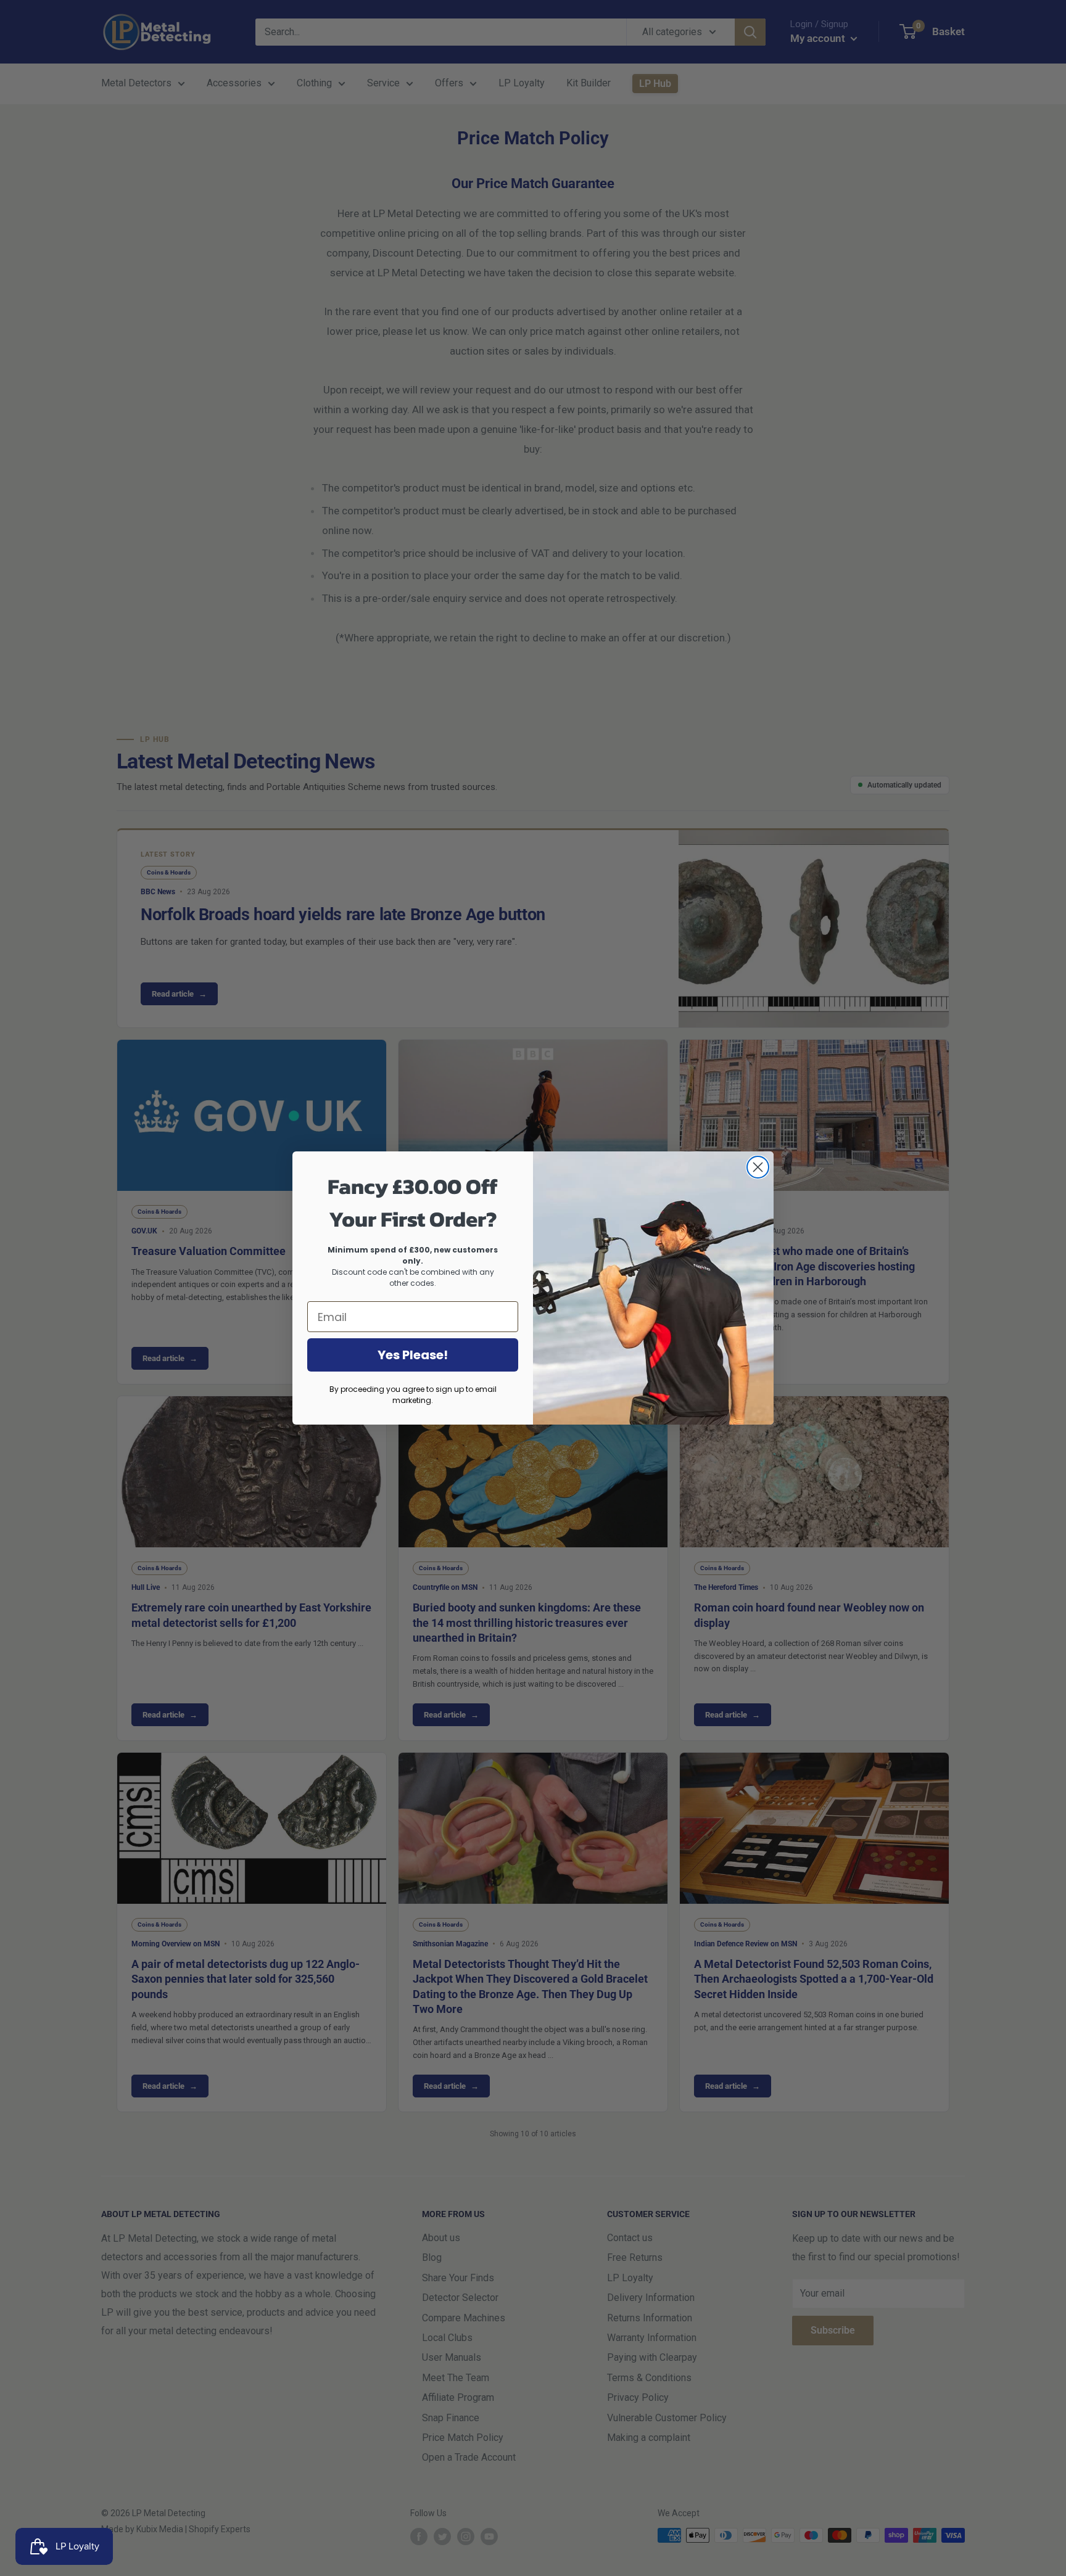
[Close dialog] (758, 1167)
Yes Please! (413, 1355)
